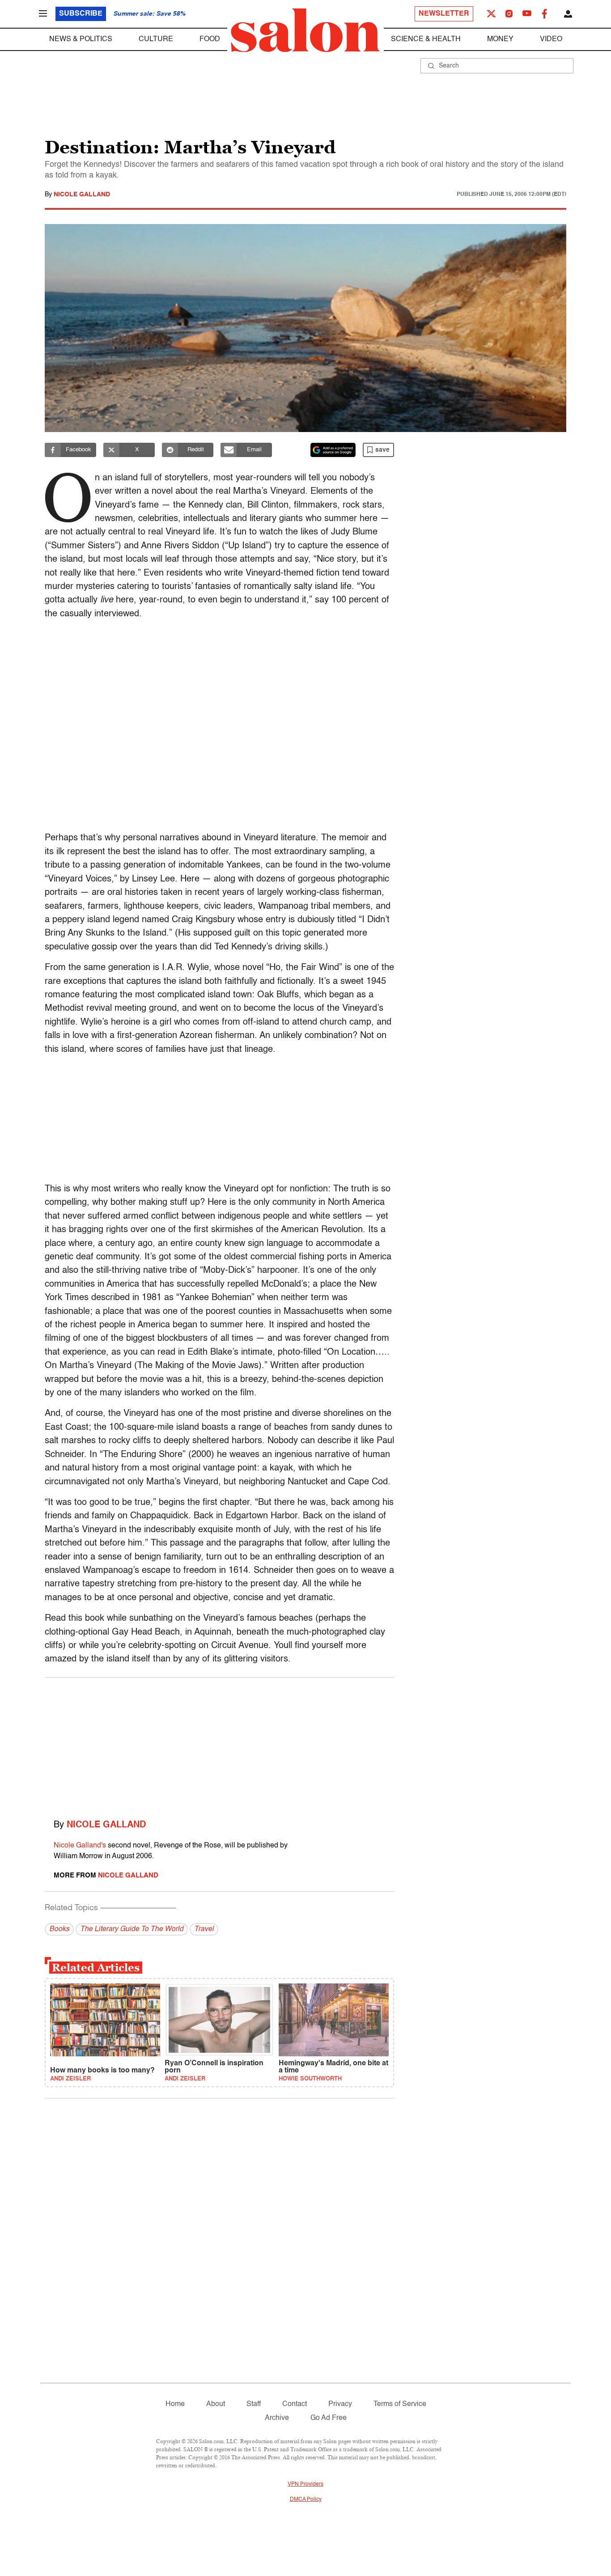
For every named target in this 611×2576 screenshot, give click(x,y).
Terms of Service (400, 2404)
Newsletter (444, 14)
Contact (295, 2404)
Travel (204, 1929)
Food (210, 39)
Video (551, 39)
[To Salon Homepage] (305, 30)
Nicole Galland (82, 195)
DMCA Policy (306, 2500)
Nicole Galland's (80, 1846)
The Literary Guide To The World (132, 1929)
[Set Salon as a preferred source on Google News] (333, 450)
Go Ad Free (329, 2418)
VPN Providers (305, 2484)
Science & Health (426, 39)
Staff (254, 2404)
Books (59, 1929)
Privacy (340, 2404)
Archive (277, 2418)
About (216, 2404)
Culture (156, 39)
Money (500, 39)
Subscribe (81, 14)
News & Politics (81, 39)
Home (175, 2404)
